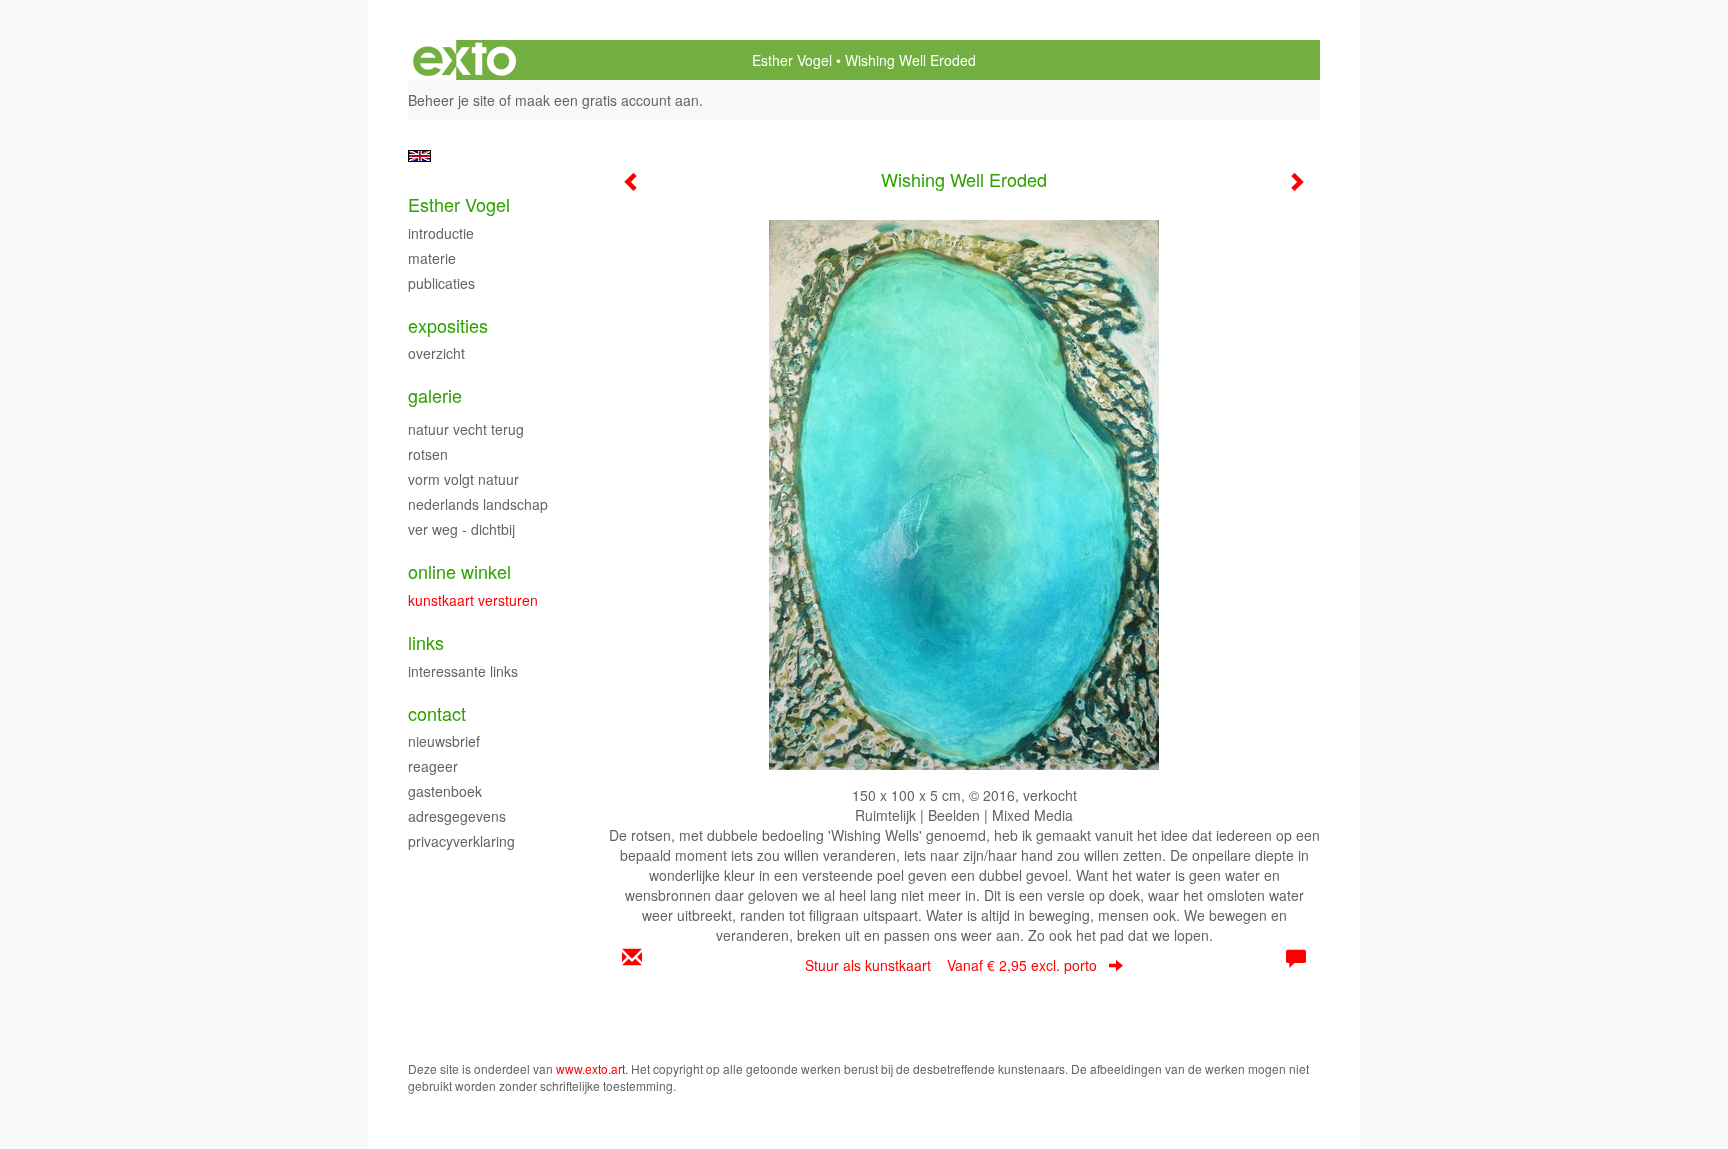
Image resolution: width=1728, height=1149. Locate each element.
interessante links (463, 671)
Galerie (435, 395)
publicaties (441, 283)
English (419, 156)
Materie (432, 258)
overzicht (436, 353)
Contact (437, 713)
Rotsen (428, 454)
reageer (433, 766)
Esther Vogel (792, 60)
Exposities (448, 325)
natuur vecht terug (466, 429)
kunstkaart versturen (473, 600)
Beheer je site (451, 100)
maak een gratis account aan (607, 100)
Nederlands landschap (478, 504)
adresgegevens (457, 816)
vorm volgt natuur (463, 479)
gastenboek (445, 791)
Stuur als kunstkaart (951, 965)
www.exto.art (590, 1068)
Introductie (441, 233)
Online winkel (459, 571)
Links (426, 642)
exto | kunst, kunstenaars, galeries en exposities (464, 60)
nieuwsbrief (444, 741)
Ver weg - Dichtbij (461, 529)
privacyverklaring (461, 841)
